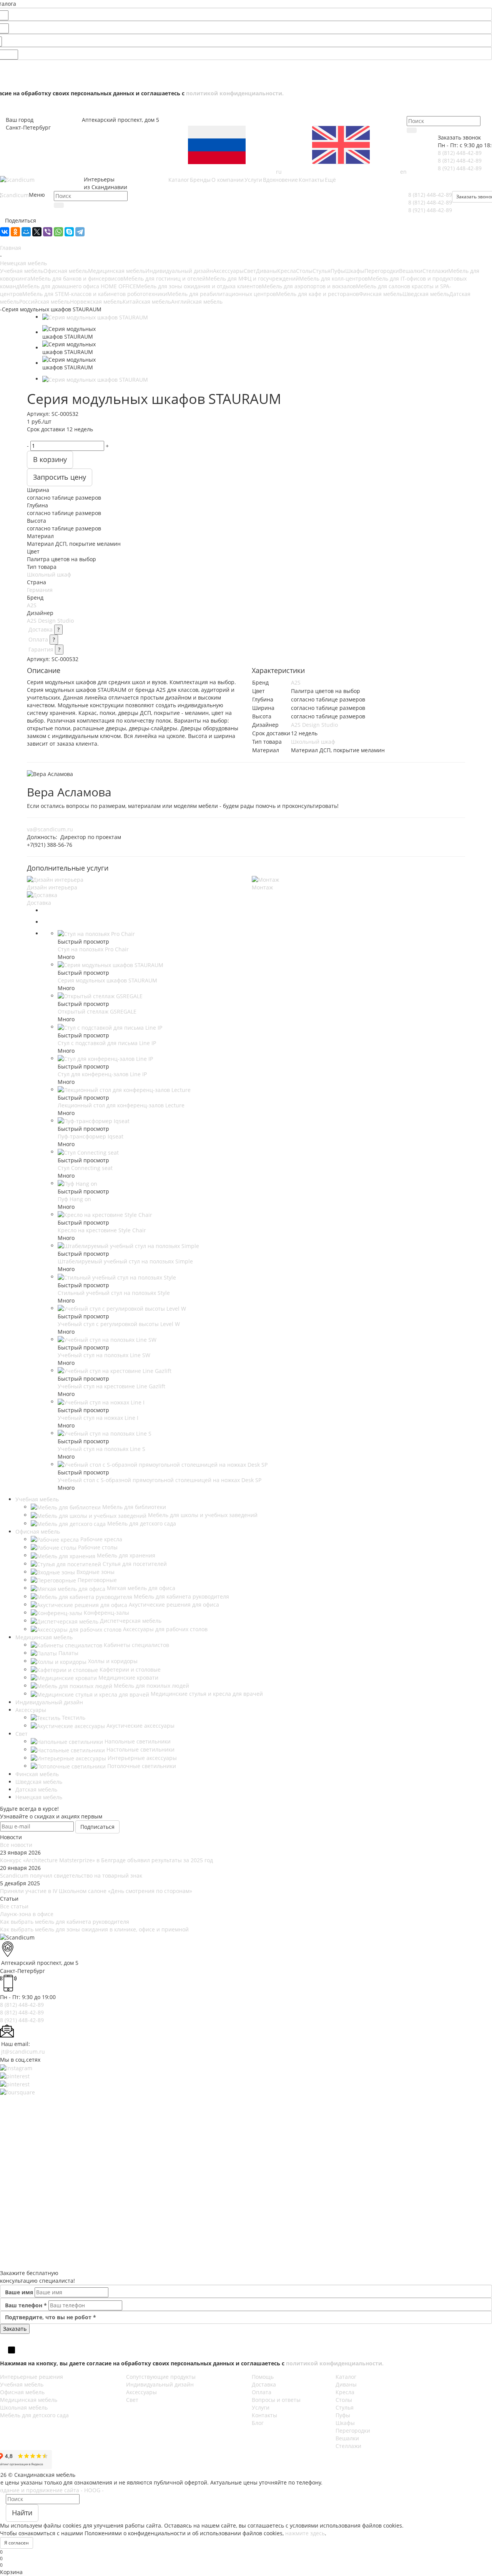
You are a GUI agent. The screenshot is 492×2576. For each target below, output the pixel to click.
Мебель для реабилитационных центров (222, 294)
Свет (250, 271)
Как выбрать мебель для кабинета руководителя (65, 1922)
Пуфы (338, 271)
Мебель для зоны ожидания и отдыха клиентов (199, 286)
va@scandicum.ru (50, 829)
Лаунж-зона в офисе (27, 1914)
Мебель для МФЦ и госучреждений (252, 278)
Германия (40, 590)
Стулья (322, 271)
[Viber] (48, 232)
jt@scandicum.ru (23, 2052)
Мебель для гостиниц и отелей (165, 278)
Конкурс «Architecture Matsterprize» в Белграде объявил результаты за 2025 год (106, 1860)
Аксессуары (228, 271)
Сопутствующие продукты (161, 2377)
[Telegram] (80, 232)
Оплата (38, 639)
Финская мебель (381, 294)
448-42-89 (460, 153)
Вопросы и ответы (276, 2400)
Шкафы (355, 271)
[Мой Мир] (26, 232)
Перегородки (382, 271)
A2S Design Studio (50, 621)
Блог (258, 2423)
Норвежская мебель (96, 302)
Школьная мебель (24, 2407)
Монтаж (262, 887)
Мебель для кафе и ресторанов (317, 294)
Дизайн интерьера (52, 887)
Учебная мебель (22, 271)
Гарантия (41, 649)
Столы (304, 271)
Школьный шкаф (49, 574)
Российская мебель (45, 302)
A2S (32, 605)
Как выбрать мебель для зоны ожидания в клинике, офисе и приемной (94, 1929)
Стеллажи (435, 271)
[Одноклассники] (15, 232)
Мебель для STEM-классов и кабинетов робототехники (95, 294)
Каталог (346, 2377)
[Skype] (69, 232)
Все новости (16, 1845)
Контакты (264, 2415)
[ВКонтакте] (5, 232)
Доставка (41, 629)
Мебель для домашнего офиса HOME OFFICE (78, 286)
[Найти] (412, 130)
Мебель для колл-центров (333, 278)
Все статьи (14, 1906)
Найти (22, 2513)
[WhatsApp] (58, 232)
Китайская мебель (147, 302)
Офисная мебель (66, 271)
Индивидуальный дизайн (179, 271)
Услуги (261, 2407)
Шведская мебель (426, 294)
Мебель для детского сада (34, 2415)
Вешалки (411, 271)
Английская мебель (197, 302)
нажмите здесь (305, 2533)
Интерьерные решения (32, 2377)
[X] (37, 232)
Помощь (263, 2377)
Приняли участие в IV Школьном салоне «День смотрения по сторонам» (96, 1891)
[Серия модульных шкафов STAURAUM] (95, 317)
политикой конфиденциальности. (235, 93)
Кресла (287, 271)
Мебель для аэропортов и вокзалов (309, 286)
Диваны (267, 271)
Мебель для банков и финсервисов (77, 278)
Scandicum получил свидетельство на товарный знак (71, 1875)
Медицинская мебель (117, 271)
